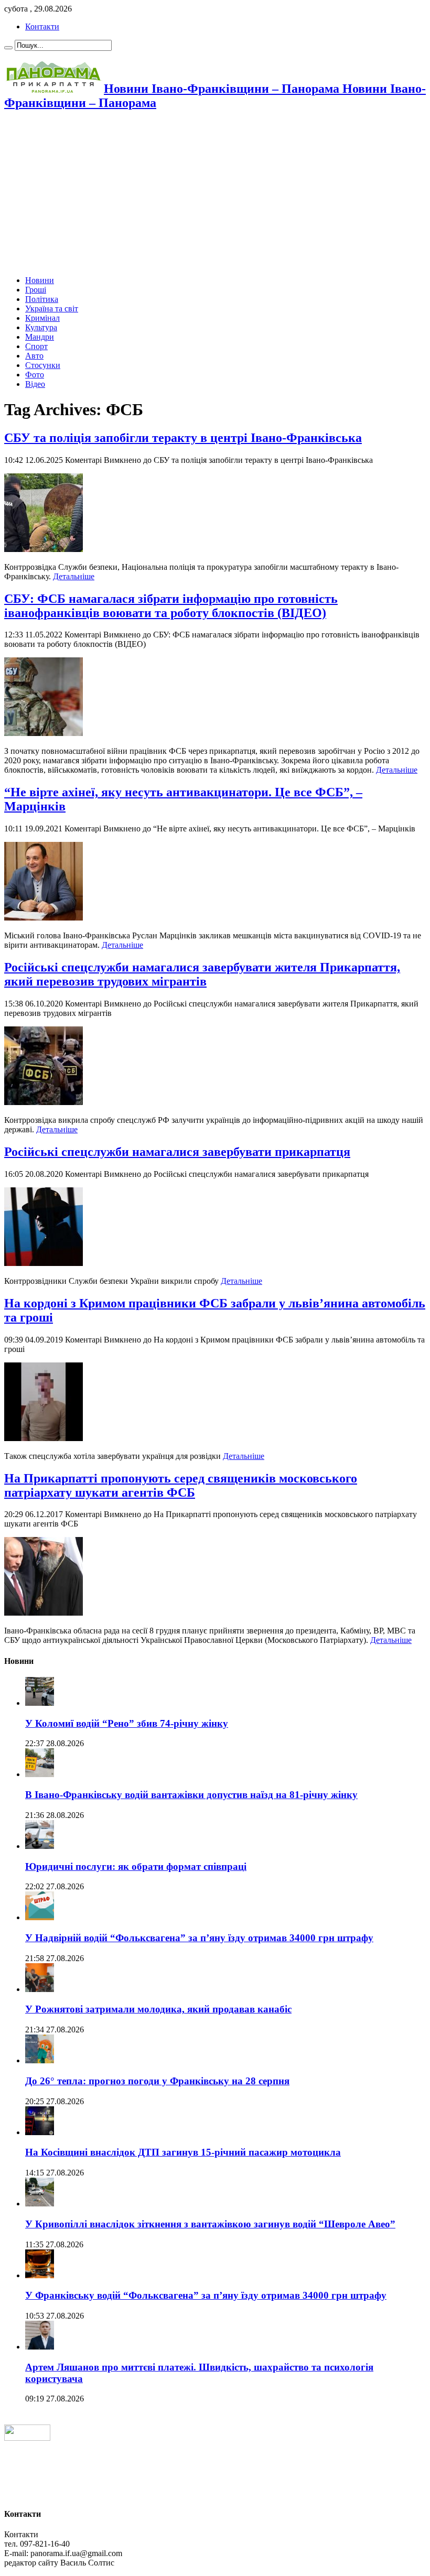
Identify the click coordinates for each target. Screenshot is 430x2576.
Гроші (36, 290)
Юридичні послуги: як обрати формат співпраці (136, 1866)
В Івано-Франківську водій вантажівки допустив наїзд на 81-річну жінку (191, 1795)
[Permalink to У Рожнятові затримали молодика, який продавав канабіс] (40, 1989)
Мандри (40, 337)
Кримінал (42, 318)
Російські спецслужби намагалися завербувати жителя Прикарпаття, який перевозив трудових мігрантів (202, 974)
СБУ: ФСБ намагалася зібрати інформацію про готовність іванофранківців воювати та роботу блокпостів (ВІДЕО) (171, 606)
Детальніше (74, 576)
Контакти (42, 26)
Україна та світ (52, 309)
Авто (34, 356)
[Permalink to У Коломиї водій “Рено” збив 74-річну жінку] (40, 1703)
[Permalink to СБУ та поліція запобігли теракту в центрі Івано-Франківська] (44, 549)
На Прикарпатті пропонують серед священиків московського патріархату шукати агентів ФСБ (181, 1485)
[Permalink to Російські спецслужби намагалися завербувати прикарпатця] (44, 1263)
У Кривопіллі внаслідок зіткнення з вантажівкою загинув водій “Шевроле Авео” (210, 2224)
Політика (42, 299)
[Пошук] (8, 48)
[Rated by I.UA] (27, 2438)
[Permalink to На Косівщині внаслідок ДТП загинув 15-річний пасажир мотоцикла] (40, 2132)
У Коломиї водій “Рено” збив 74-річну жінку (127, 1723)
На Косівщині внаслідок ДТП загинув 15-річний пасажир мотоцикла (183, 2152)
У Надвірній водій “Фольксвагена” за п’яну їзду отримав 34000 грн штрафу (199, 1938)
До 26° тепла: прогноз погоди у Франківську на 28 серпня (157, 2081)
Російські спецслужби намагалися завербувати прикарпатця (177, 1152)
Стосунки (43, 365)
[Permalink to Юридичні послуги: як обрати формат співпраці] (40, 1846)
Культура (41, 327)
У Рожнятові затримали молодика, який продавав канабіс (158, 2009)
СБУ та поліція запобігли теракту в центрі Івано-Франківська (183, 438)
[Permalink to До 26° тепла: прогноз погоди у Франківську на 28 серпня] (40, 2060)
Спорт (36, 346)
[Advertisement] (215, 194)
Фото (35, 375)
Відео (35, 384)
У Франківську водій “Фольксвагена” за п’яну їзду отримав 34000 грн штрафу (206, 2295)
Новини (40, 280)
